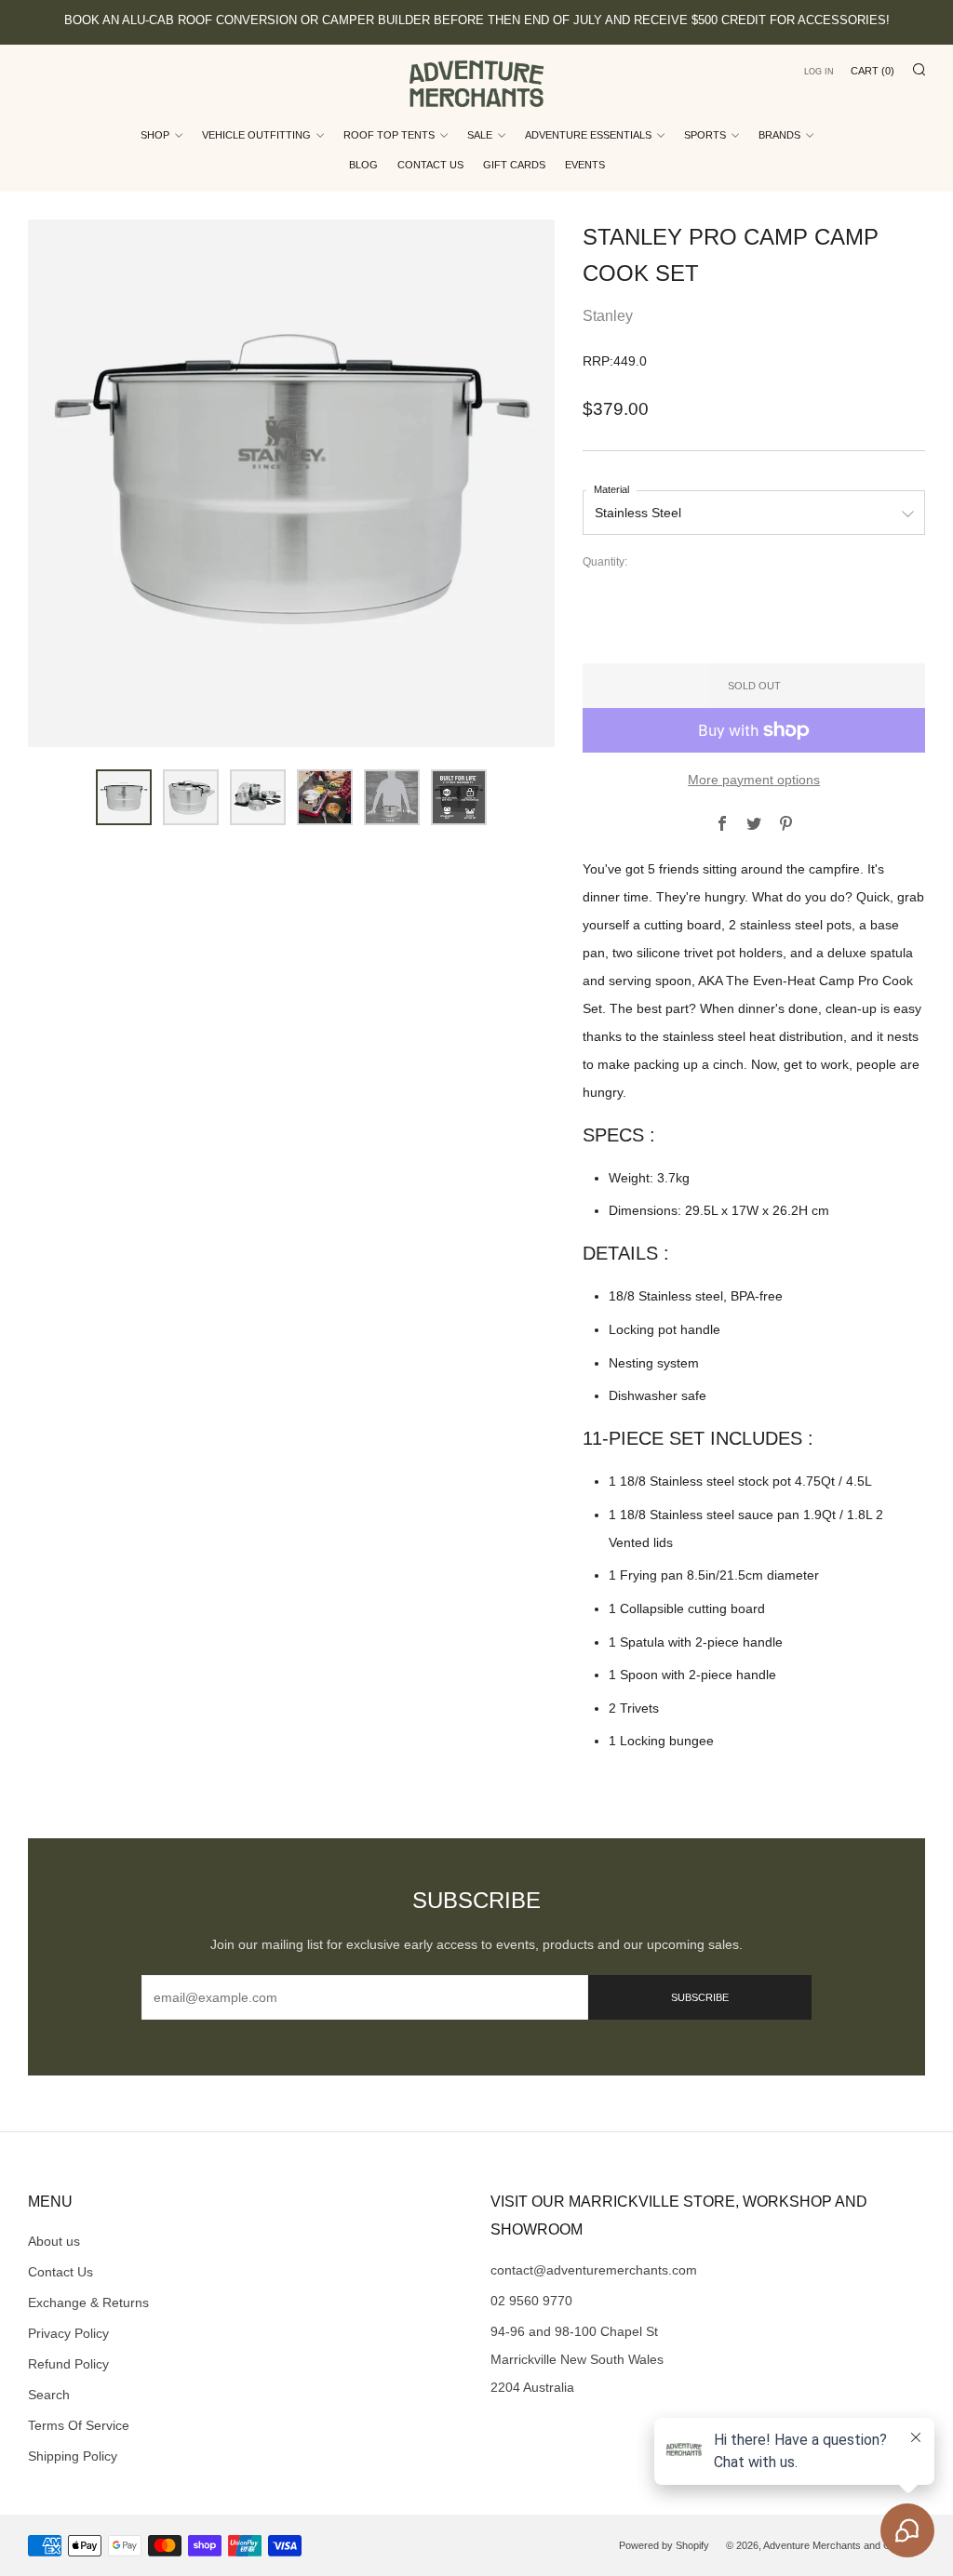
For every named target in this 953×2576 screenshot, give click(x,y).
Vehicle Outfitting (256, 135)
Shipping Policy (73, 2456)
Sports (705, 135)
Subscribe (700, 1997)
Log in (819, 72)
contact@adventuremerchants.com (594, 2270)
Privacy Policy (68, 2333)
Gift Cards (514, 165)
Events (585, 165)
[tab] (124, 797)
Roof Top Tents (389, 135)
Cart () (872, 71)
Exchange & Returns (88, 2302)
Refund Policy (68, 2364)
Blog (363, 165)
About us (54, 2241)
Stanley (608, 316)
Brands (779, 135)
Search (49, 2395)
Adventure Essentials (588, 135)
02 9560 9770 (531, 2301)
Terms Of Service (79, 2425)
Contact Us (430, 165)
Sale (480, 135)
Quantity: (605, 563)
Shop (155, 135)
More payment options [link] (754, 780)
